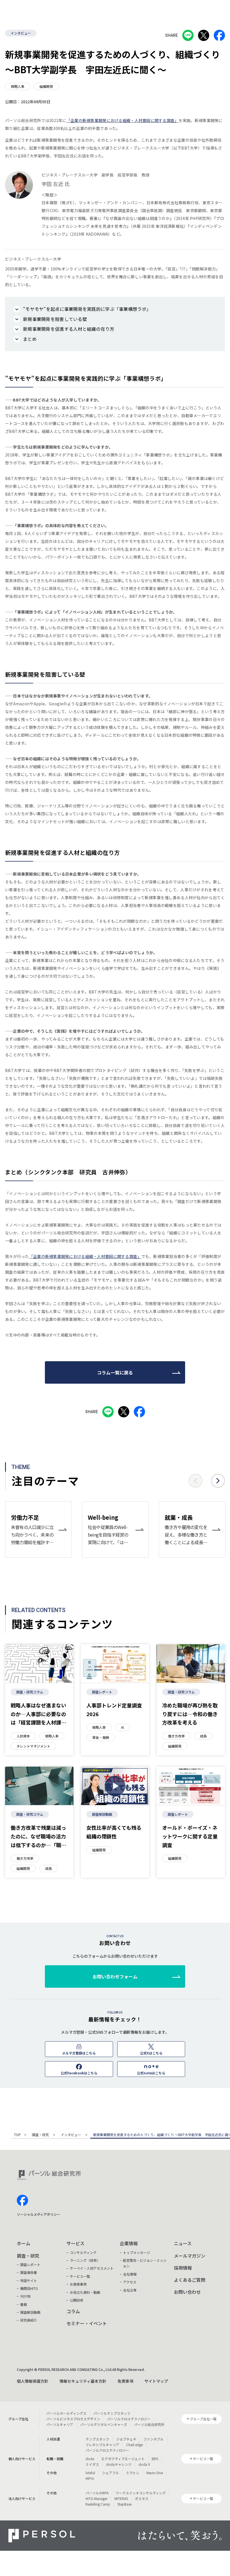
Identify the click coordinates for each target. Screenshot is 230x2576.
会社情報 (130, 2274)
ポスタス (142, 2498)
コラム (73, 2311)
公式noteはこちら (151, 2073)
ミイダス (92, 2464)
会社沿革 (130, 2290)
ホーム (24, 2243)
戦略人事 (18, 86)
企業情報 (129, 2243)
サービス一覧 (80, 2276)
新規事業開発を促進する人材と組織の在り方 (69, 329)
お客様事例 (78, 2284)
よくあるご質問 (190, 2280)
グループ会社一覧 (203, 2419)
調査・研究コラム (30, 1692)
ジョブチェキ (126, 2439)
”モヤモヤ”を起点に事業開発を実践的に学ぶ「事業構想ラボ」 (87, 309)
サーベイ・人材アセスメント (92, 2268)
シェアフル (111, 2473)
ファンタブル (153, 2439)
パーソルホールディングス (66, 2413)
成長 (203, 1736)
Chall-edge (134, 2445)
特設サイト (29, 2280)
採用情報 (183, 2268)
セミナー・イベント (87, 2323)
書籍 (24, 2304)
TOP (17, 2135)
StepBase (124, 2504)
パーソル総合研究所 (149, 2424)
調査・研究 (41, 2135)
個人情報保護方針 (33, 2381)
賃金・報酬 (101, 1737)
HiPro (90, 2478)
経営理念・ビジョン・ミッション (145, 2263)
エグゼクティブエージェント (123, 2459)
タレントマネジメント (33, 1746)
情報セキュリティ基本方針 (83, 2381)
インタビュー (21, 33)
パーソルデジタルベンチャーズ (104, 2424)
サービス (75, 2243)
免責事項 (125, 2381)
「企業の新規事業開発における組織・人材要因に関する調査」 (123, 120)
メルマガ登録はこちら (79, 2053)
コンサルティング (83, 2252)
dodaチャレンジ (119, 2464)
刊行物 (25, 2296)
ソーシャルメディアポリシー (39, 2214)
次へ (218, 1481)
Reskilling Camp (98, 2504)
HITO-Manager (96, 2498)
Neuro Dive (155, 2473)
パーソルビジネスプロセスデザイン (73, 2419)
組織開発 (46, 86)
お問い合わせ (187, 2292)
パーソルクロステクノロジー (129, 2419)
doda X (144, 2464)
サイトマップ (156, 2381)
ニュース (183, 2243)
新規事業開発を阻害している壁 (55, 319)
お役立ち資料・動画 (85, 2292)
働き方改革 (176, 1736)
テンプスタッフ (97, 2439)
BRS (155, 2459)
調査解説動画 (102, 1814)
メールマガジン (190, 2256)
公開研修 (77, 2300)
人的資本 (23, 1736)
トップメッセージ (137, 2252)
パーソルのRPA (97, 2493)
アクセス (130, 2282)
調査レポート (102, 1692)
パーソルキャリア (60, 2424)
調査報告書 (29, 2272)
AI (122, 1727)
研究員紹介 (29, 2320)
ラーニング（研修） (85, 2260)
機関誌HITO (29, 2288)
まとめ (30, 339)
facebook (22, 2200)
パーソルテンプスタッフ (112, 2413)
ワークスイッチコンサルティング (141, 2493)
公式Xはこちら (151, 2053)
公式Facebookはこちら (79, 2073)
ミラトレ (133, 2473)
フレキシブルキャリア (102, 2445)
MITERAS (121, 2498)
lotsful (90, 2473)
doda (90, 2459)
